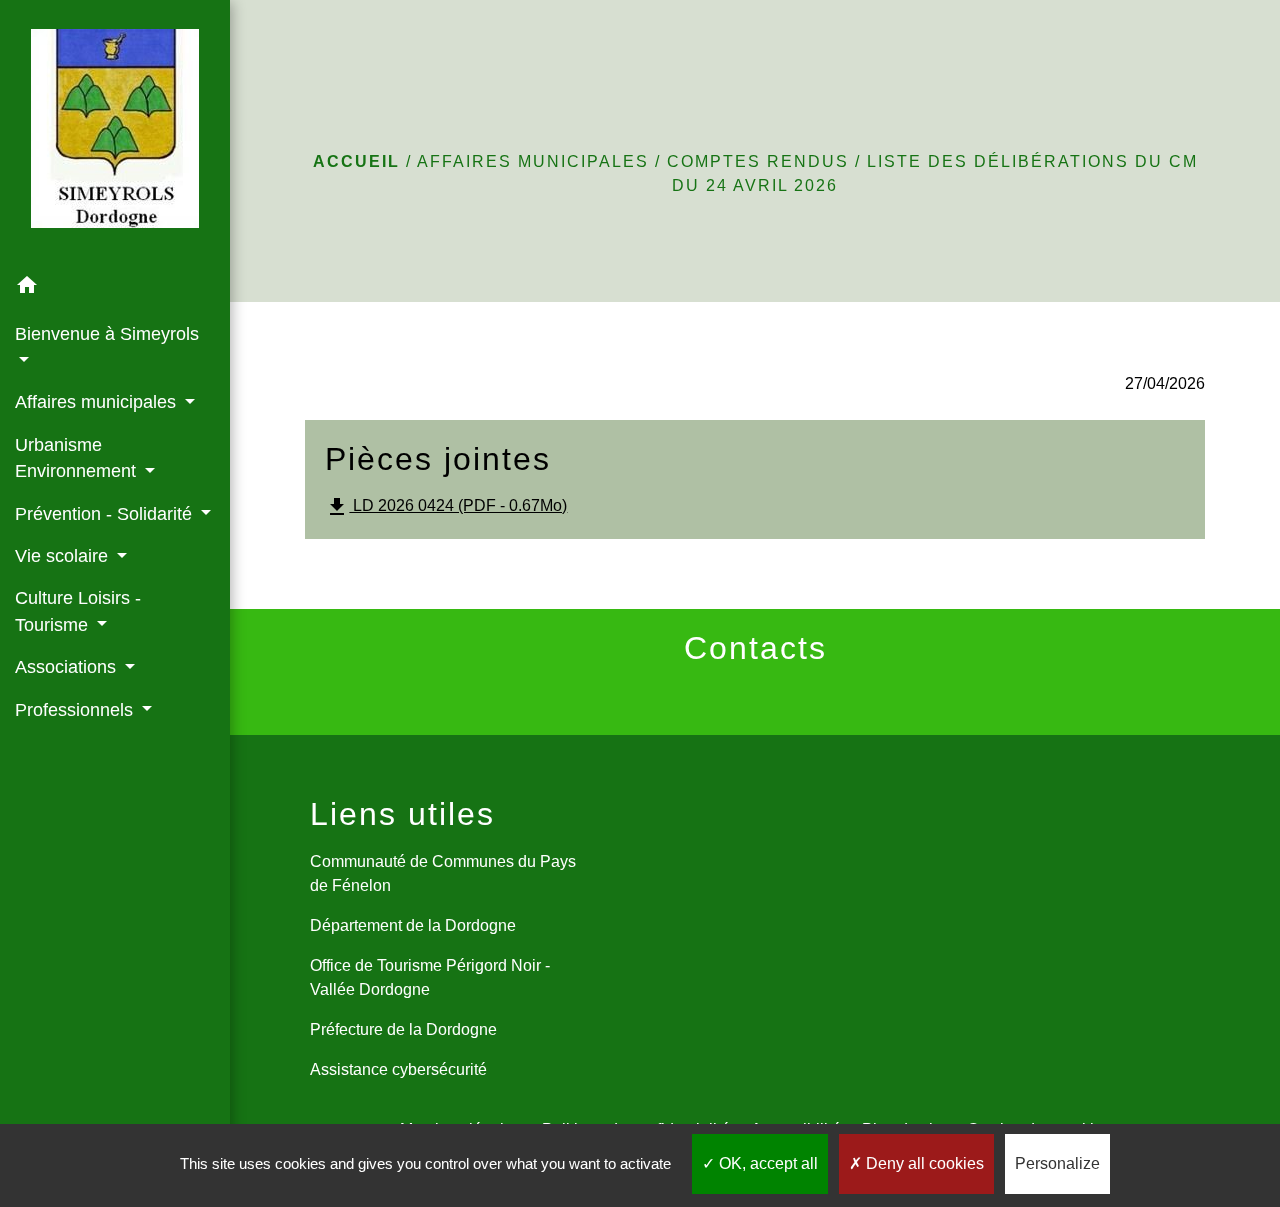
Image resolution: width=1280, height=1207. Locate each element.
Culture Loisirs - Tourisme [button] (78, 611)
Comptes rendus (758, 161)
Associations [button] (68, 667)
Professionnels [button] (76, 710)
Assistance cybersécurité (398, 1069)
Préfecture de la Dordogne (403, 1029)
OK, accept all (766, 1163)
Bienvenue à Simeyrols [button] (107, 334)
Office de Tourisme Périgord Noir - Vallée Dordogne (430, 977)
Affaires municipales (533, 161)
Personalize (1057, 1163)
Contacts (755, 648)
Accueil (356, 161)
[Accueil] (115, 132)
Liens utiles (402, 814)
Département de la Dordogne (413, 925)
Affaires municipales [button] (98, 402)
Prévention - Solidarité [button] (106, 514)
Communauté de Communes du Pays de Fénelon (443, 873)
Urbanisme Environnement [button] (78, 458)
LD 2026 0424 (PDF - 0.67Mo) (446, 507)
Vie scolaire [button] (64, 556)
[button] (115, 288)
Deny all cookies (923, 1163)
